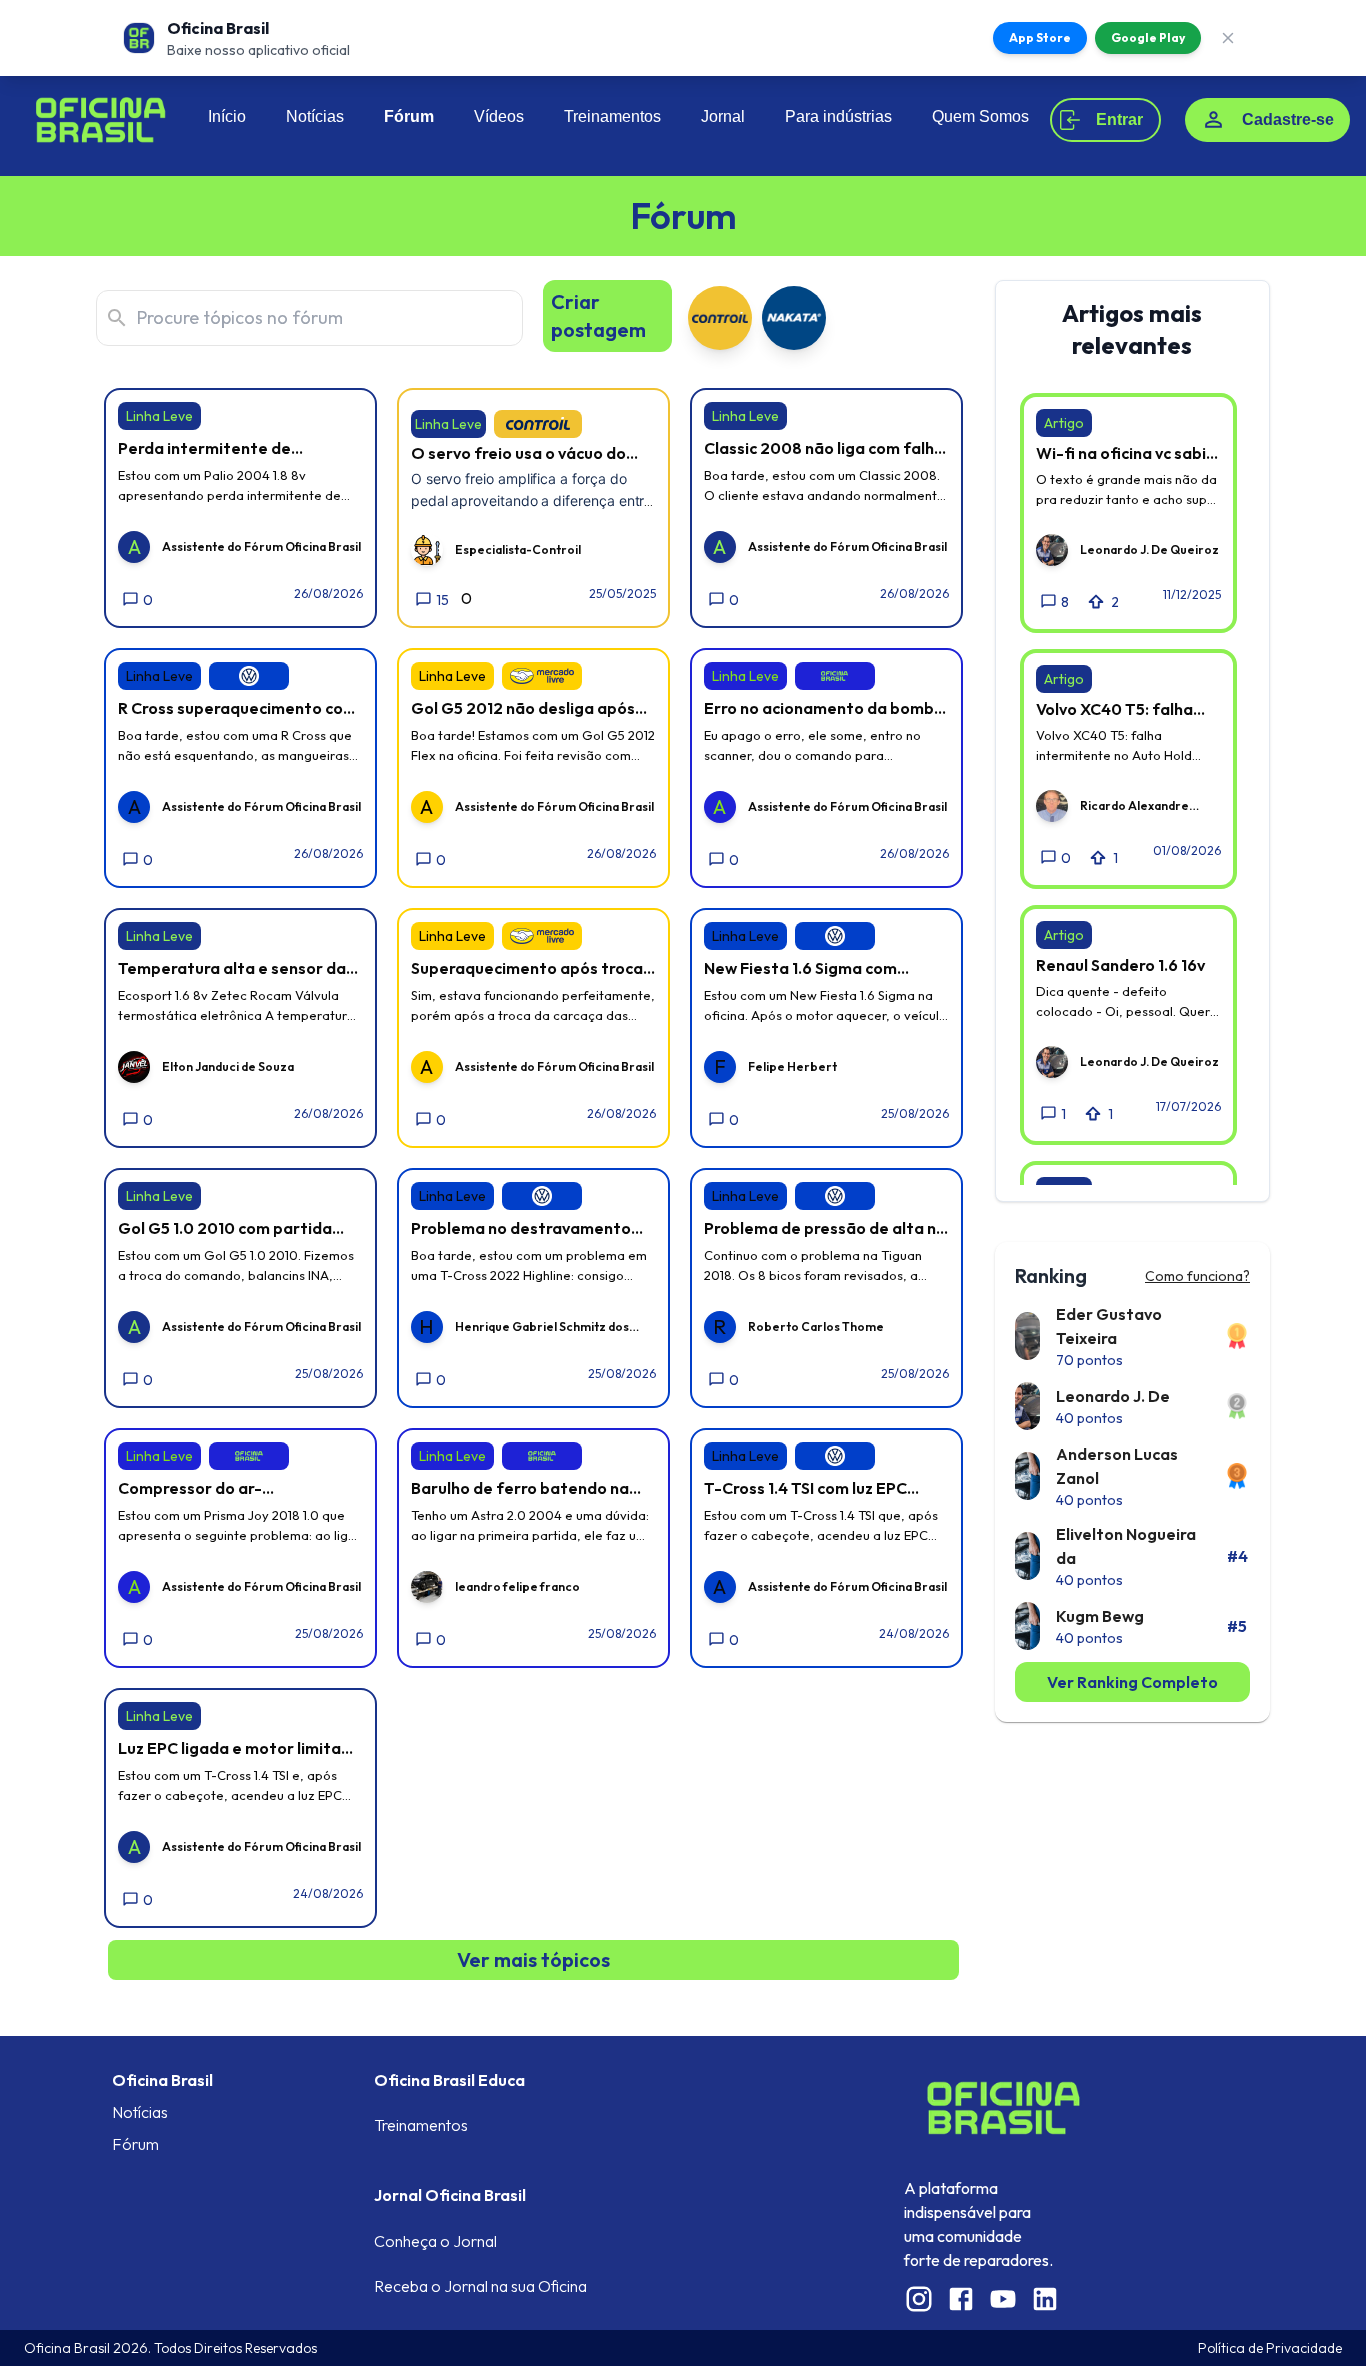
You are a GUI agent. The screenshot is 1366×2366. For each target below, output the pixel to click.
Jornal (723, 116)
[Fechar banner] (1228, 38)
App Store (1040, 37)
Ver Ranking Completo (1132, 1682)
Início (227, 116)
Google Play (1148, 37)
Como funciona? (1197, 1276)
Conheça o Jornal (435, 2241)
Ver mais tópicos (533, 1959)
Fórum (409, 116)
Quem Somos (980, 116)
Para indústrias (838, 116)
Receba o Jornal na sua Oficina (480, 2286)
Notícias (315, 116)
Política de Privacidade (1270, 2348)
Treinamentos (612, 116)
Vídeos (499, 116)
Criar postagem (598, 315)
